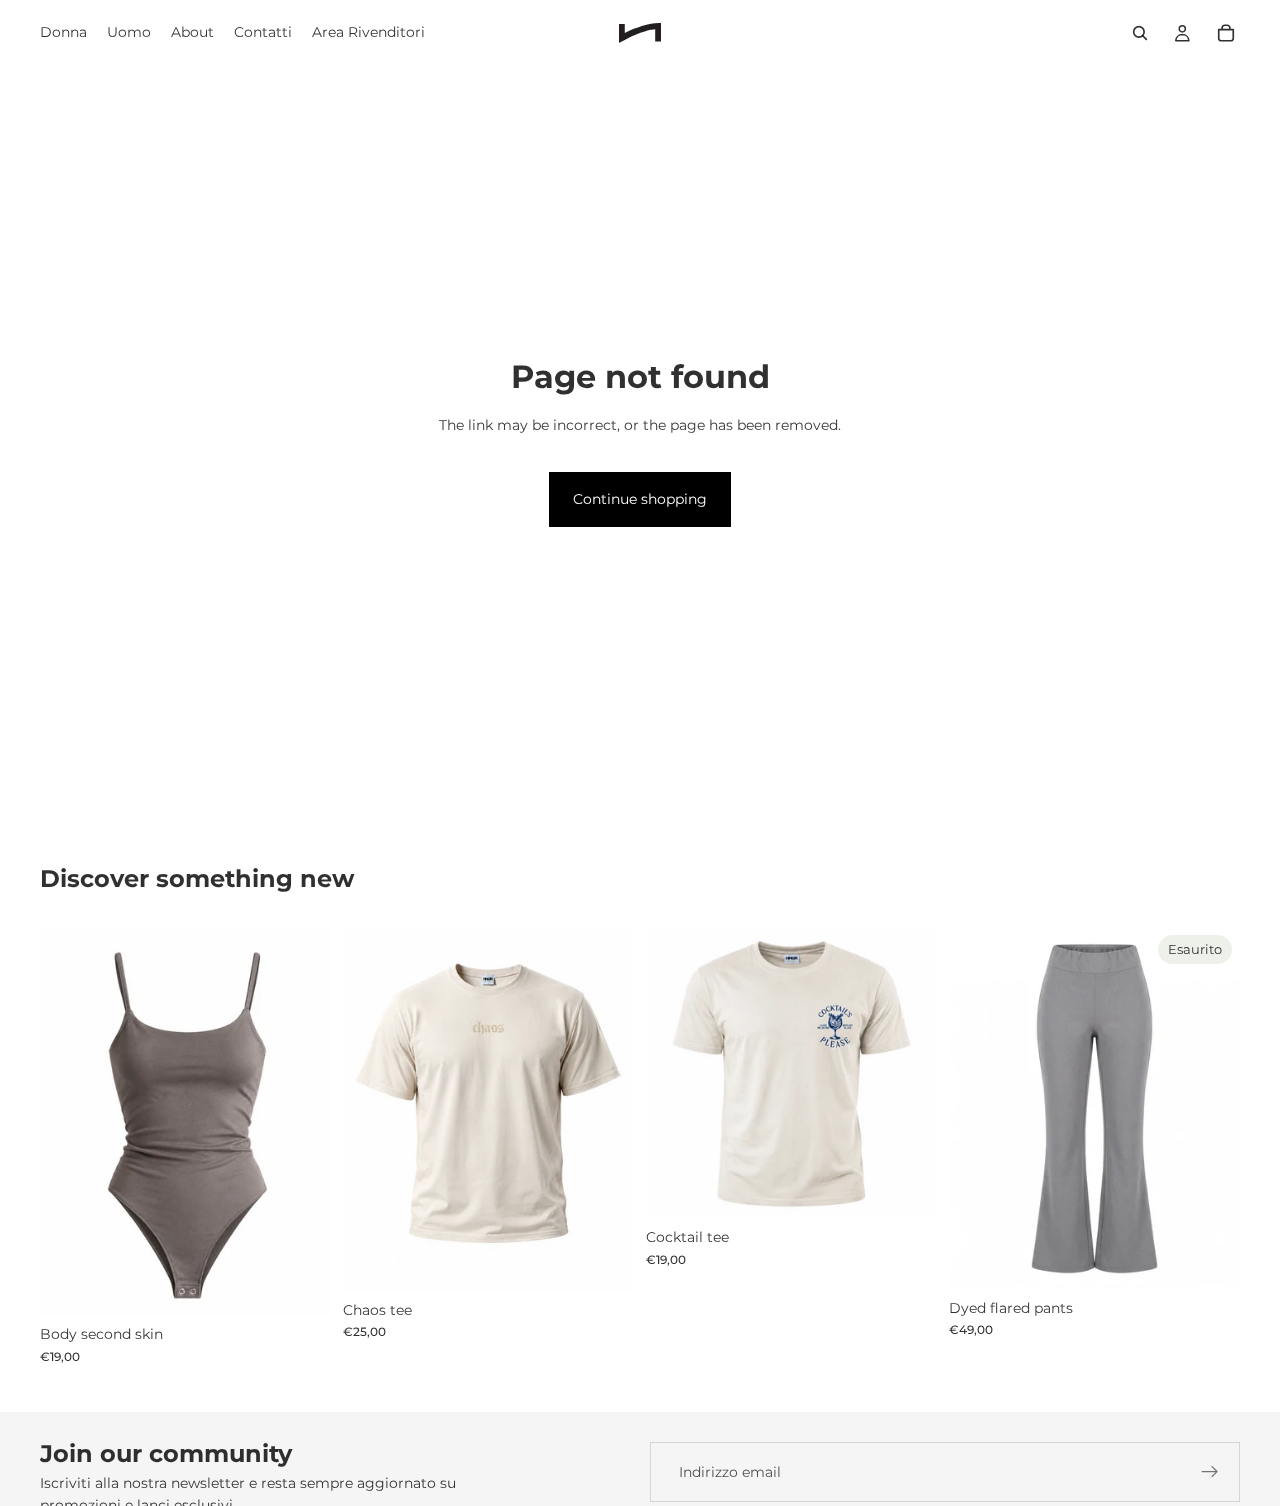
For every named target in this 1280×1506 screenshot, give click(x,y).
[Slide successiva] (301, 1121)
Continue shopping (640, 499)
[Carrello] (1226, 33)
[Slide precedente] (70, 1121)
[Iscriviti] (1210, 1472)
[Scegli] (300, 1285)
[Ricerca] (1140, 33)
